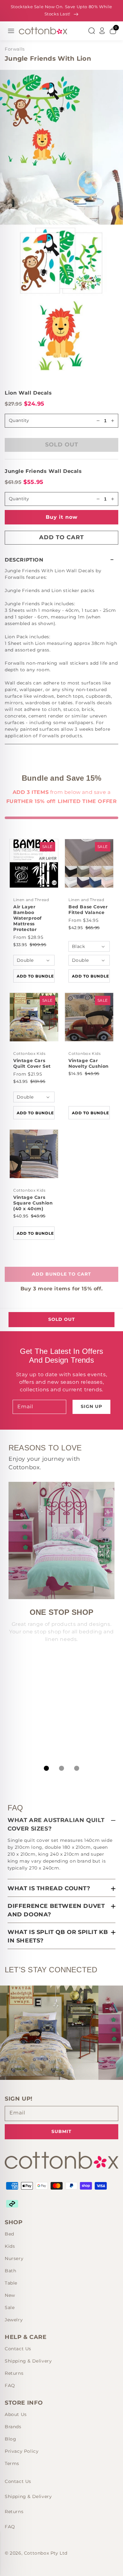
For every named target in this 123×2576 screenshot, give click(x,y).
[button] (61, 560)
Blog (10, 2439)
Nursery (14, 2258)
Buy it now (62, 517)
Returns (14, 2373)
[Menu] (11, 31)
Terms (12, 2463)
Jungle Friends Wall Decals (43, 471)
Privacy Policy (22, 2451)
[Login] (102, 31)
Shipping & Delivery (28, 2361)
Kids (10, 2246)
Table (11, 2283)
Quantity (19, 420)
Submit (61, 2131)
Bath (10, 2271)
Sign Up (91, 1406)
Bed (9, 2234)
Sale (10, 2307)
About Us (16, 2414)
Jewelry (14, 2320)
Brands (13, 2427)
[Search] (91, 31)
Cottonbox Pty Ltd (46, 2553)
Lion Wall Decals (28, 393)
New (10, 2295)
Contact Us (18, 2349)
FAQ (10, 2385)
